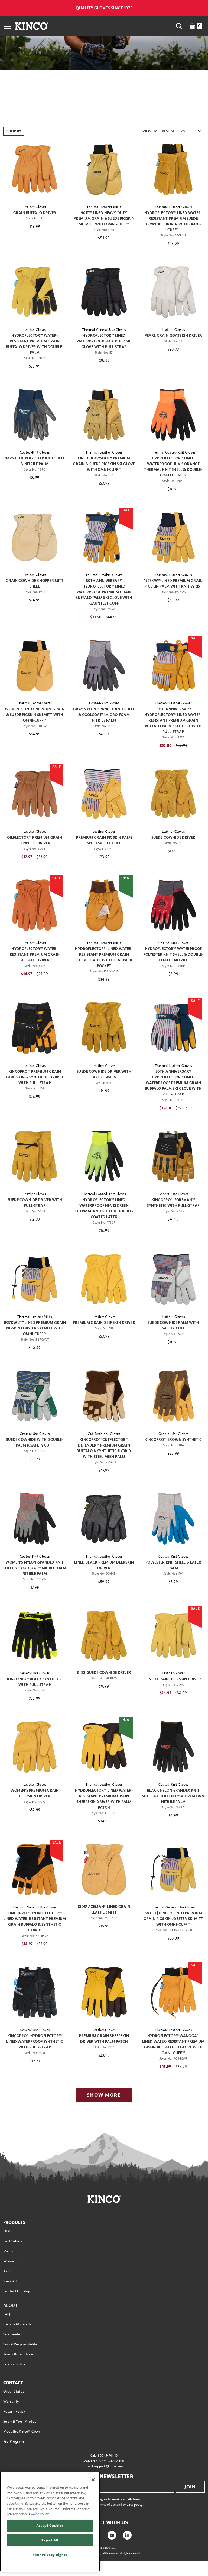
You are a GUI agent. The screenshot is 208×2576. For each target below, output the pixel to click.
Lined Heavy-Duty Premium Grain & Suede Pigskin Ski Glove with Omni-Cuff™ (104, 464)
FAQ (7, 2314)
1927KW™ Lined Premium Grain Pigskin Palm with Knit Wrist (173, 584)
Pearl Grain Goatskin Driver (173, 336)
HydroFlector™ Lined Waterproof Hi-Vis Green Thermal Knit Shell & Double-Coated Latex (104, 1208)
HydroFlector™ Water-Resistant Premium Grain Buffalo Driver (35, 954)
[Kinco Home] (32, 26)
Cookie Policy (39, 2514)
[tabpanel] (104, 1116)
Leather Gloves (35, 207)
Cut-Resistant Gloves (104, 1434)
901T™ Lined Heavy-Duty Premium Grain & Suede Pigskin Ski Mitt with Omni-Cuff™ (104, 219)
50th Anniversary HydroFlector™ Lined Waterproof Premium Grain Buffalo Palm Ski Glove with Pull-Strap (173, 1083)
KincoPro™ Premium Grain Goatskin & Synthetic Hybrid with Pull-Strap (35, 1077)
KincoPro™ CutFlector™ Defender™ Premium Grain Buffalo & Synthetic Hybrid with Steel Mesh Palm (104, 1448)
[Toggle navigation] (7, 26)
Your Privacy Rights (50, 2555)
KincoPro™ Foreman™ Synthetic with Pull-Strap (173, 1203)
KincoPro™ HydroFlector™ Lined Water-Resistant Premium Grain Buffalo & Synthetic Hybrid (35, 1922)
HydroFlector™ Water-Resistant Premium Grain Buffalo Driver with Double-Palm (35, 344)
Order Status (14, 2392)
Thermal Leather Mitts (104, 207)
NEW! (8, 2231)
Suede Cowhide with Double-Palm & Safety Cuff (35, 1442)
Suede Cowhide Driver (173, 837)
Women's (11, 2261)
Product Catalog (17, 2291)
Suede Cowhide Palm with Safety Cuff (173, 1325)
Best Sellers (13, 2241)
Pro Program (14, 2442)
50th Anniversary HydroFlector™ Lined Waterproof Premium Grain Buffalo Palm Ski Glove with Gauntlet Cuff (104, 592)
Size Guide (12, 2334)
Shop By (14, 131)
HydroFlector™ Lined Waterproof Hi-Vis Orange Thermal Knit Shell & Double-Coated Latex (173, 467)
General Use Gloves (173, 1194)
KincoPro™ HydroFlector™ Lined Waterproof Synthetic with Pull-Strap (35, 2042)
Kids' (7, 2271)
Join (190, 2487)
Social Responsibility (20, 2344)
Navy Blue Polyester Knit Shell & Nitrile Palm (35, 461)
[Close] (93, 2480)
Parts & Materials (17, 2324)
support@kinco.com (108, 2466)
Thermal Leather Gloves (173, 207)
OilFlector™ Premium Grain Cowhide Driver (35, 840)
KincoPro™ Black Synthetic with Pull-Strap (35, 1682)
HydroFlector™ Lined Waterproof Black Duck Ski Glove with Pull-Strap (104, 341)
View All (10, 2281)
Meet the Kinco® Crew (22, 2432)
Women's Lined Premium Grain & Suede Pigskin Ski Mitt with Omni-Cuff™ (35, 715)
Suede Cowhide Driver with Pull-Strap (35, 1203)
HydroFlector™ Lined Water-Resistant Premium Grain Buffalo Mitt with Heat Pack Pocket (104, 957)
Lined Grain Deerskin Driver (173, 1679)
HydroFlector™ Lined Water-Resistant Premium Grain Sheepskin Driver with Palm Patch (104, 1799)
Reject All (50, 2540)
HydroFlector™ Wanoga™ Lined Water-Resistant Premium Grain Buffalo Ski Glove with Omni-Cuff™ (173, 2044)
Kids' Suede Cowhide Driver (104, 1673)
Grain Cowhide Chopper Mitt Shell (35, 584)
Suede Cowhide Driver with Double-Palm (104, 1074)
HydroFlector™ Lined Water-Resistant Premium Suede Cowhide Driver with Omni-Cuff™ (173, 221)
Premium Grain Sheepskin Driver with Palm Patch (104, 2039)
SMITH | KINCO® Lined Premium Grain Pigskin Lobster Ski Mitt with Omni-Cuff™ (173, 1919)
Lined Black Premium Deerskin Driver (104, 1565)
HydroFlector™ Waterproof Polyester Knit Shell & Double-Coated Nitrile (173, 954)
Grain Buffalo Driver (35, 213)
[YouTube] (112, 2535)
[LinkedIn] (127, 2535)
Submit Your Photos (20, 2422)
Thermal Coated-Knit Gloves (173, 452)
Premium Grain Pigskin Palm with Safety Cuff (104, 840)
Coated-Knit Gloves (35, 452)
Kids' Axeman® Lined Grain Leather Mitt (104, 1909)
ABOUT (10, 2305)
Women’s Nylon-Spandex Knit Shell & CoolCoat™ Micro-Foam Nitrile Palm (35, 1568)
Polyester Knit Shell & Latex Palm (173, 1565)
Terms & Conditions (20, 2354)
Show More (104, 2095)
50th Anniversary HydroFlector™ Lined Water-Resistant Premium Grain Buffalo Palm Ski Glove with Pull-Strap (173, 720)
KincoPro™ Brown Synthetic (173, 1440)
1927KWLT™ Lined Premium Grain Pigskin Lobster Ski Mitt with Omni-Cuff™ (35, 1328)
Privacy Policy (14, 2364)
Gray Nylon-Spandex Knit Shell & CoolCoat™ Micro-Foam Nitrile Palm (104, 715)
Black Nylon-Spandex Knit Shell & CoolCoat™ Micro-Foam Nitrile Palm (173, 1796)
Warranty (11, 2402)
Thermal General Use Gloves (104, 330)
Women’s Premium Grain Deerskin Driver (35, 1793)
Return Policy (14, 2412)
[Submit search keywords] (179, 26)
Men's (8, 2251)
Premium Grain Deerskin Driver (104, 1323)
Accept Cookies (50, 2526)
